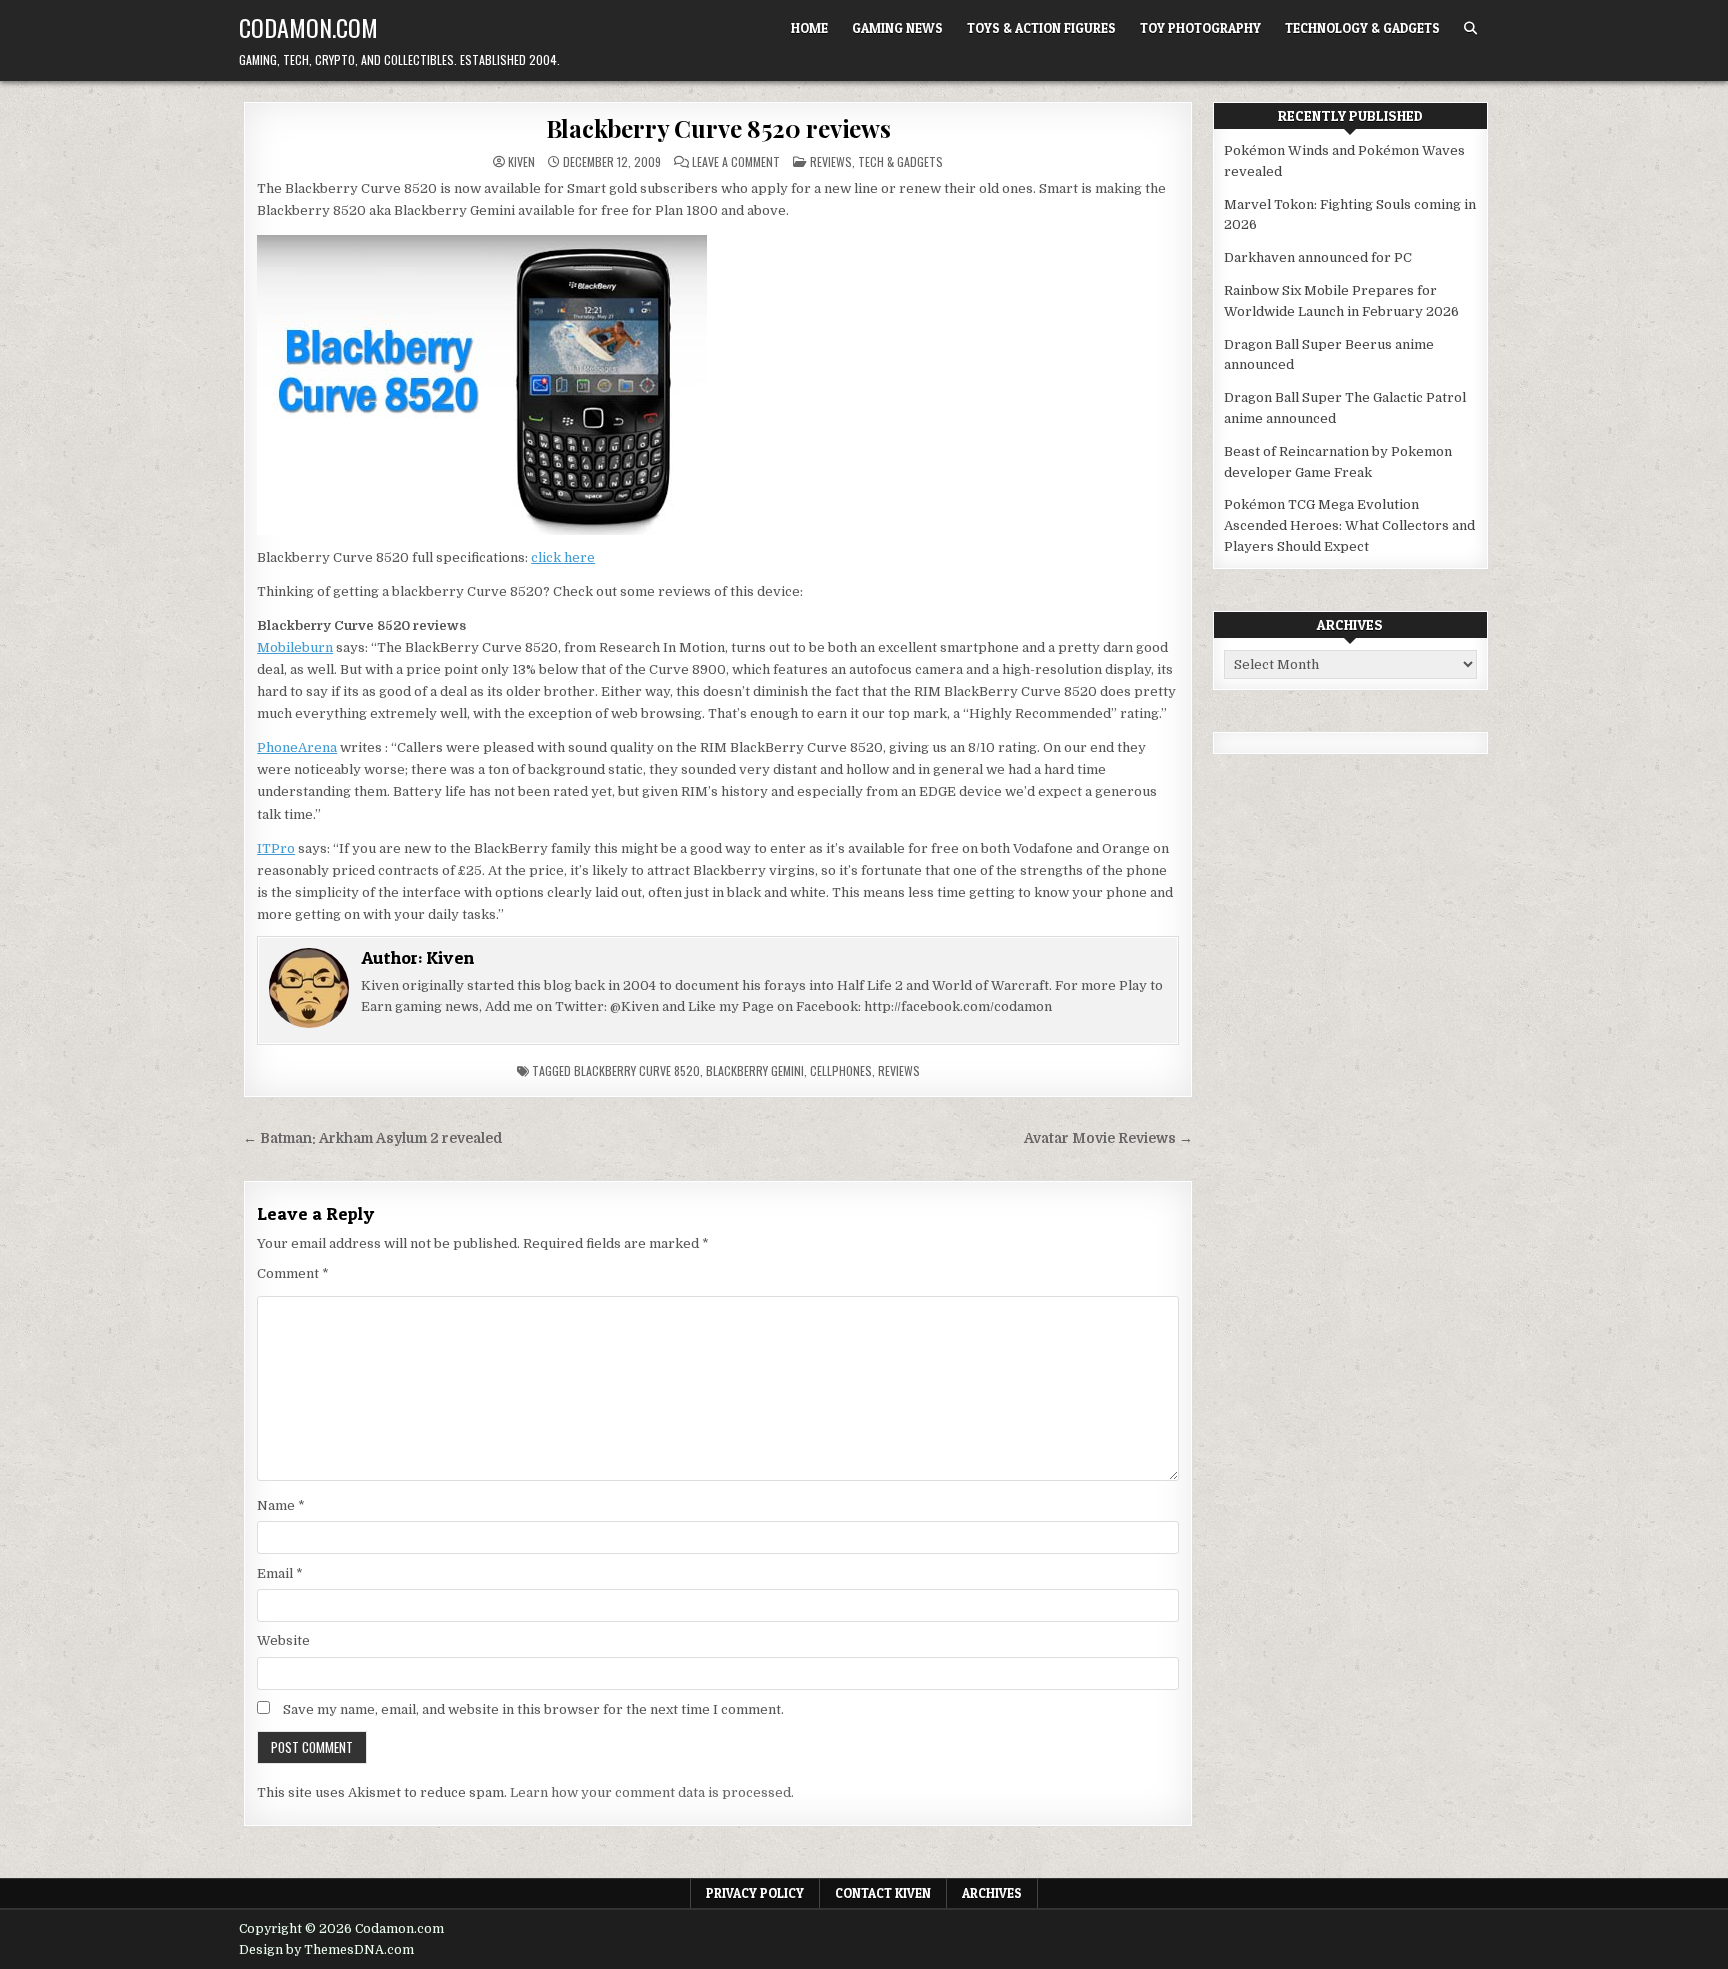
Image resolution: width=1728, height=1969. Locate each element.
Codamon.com (308, 27)
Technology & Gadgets (1362, 28)
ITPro (276, 848)
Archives (992, 1893)
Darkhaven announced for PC (1318, 257)
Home (809, 28)
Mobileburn (295, 647)
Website (283, 1640)
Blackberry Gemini (755, 1070)
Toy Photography (1200, 28)
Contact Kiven (883, 1893)
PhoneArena (297, 747)
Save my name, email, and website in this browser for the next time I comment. (533, 1709)
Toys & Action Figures (1041, 28)
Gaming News (897, 28)
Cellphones (841, 1070)
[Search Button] (1470, 28)
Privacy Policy (755, 1893)
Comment (293, 1273)
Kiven (521, 162)
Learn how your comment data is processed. (652, 1792)
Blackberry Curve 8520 (637, 1070)
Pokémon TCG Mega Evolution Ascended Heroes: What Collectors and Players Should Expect (1349, 525)
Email (280, 1573)
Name (281, 1505)
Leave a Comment (736, 162)
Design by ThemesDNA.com (326, 1950)
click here (563, 557)
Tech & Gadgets (900, 161)
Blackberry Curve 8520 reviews (718, 128)
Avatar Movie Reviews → (1108, 1138)
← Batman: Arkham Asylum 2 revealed (373, 1138)
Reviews (831, 161)
